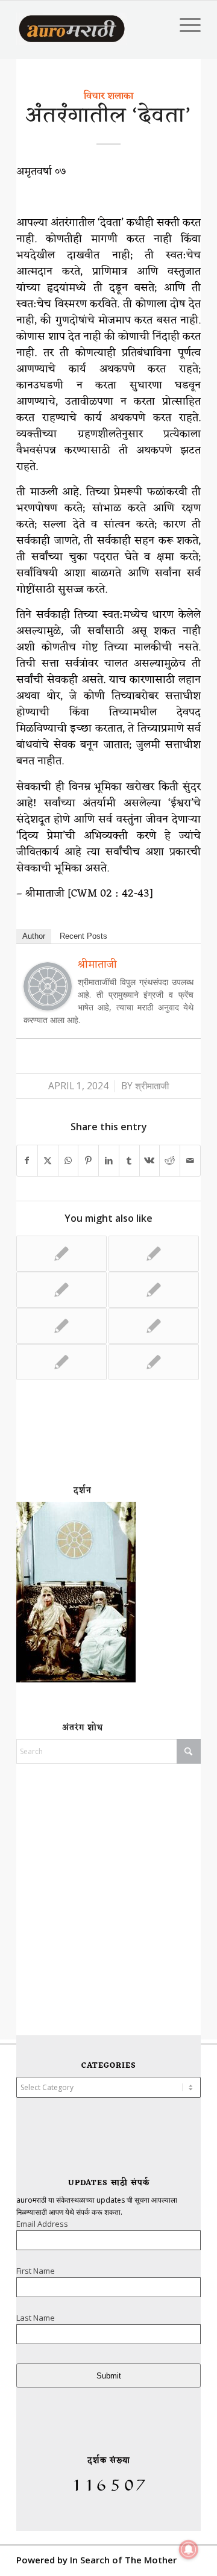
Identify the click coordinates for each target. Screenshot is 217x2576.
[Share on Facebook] (27, 1161)
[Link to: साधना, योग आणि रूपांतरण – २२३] (154, 1326)
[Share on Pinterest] (88, 1161)
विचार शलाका (108, 96)
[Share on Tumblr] (129, 1161)
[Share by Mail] (190, 1161)
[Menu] (184, 25)
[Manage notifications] (189, 2550)
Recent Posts (83, 936)
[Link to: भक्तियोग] (61, 1254)
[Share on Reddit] (170, 1161)
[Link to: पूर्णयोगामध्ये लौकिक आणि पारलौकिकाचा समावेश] (61, 1362)
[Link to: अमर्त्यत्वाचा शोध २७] (154, 1290)
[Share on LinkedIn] (109, 1161)
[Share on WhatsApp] (68, 1161)
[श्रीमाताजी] (48, 1006)
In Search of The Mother (123, 2560)
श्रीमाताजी (152, 1086)
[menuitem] (184, 25)
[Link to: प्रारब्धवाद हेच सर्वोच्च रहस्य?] (61, 1290)
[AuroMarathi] (72, 25)
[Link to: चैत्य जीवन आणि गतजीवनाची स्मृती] (154, 1254)
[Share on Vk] (150, 1161)
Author (34, 936)
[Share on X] (48, 1161)
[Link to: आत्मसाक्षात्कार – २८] (154, 1362)
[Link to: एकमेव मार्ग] (61, 1326)
